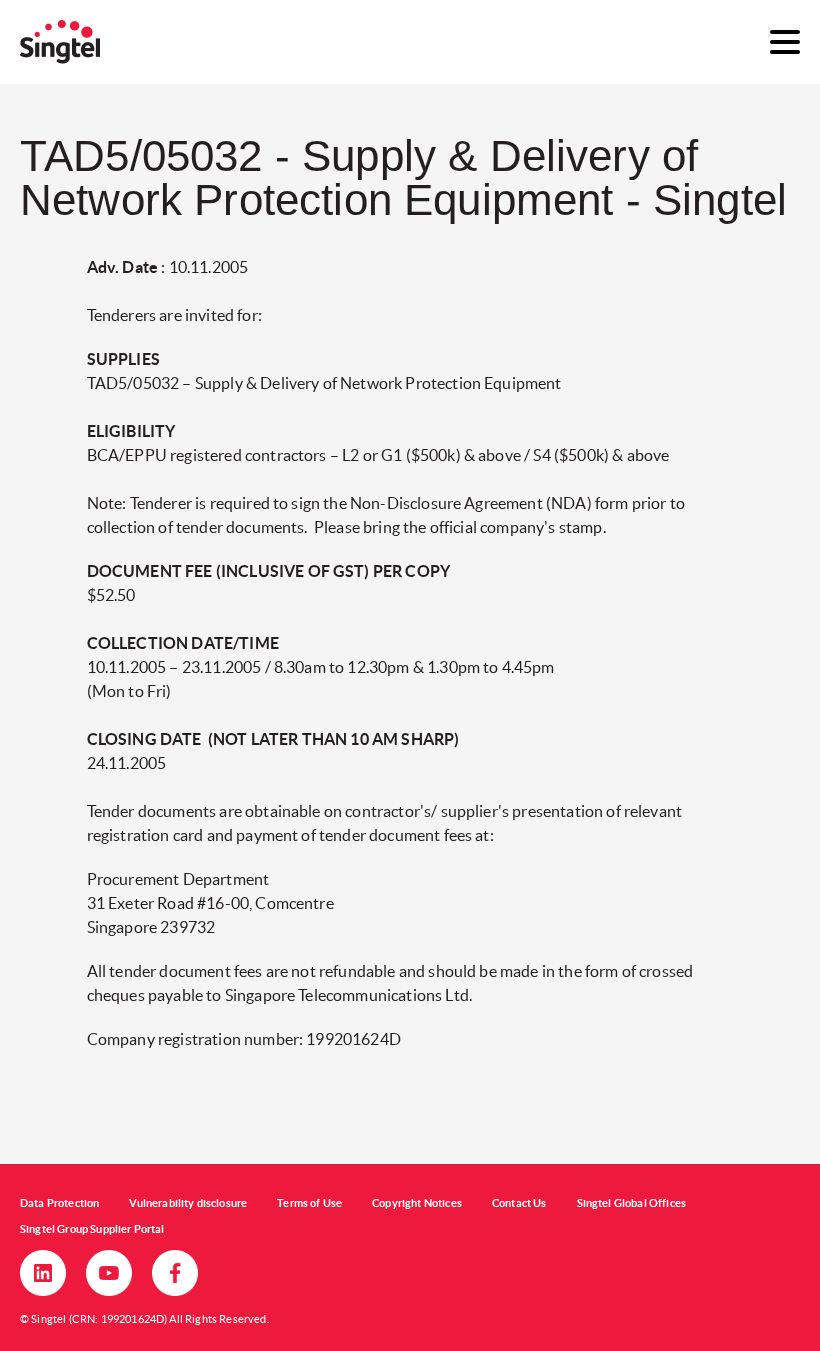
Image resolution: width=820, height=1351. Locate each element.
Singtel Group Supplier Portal (92, 1229)
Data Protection (59, 1203)
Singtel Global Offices (632, 1203)
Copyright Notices (417, 1203)
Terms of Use (309, 1203)
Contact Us (519, 1203)
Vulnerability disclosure (188, 1203)
